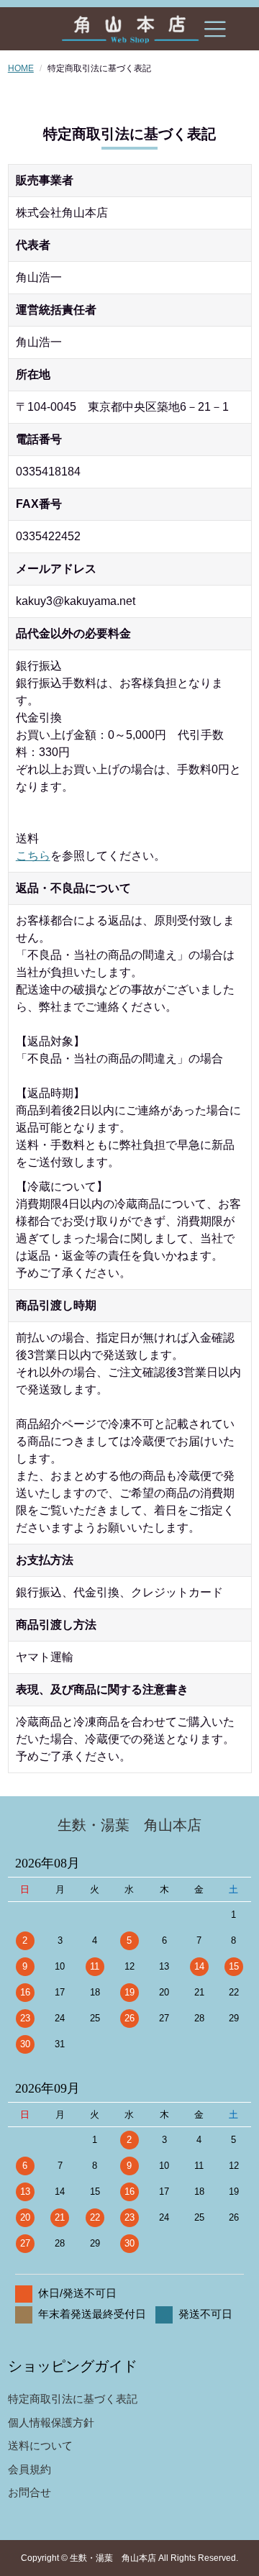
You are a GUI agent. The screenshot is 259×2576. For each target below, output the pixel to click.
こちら (33, 856)
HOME (21, 68)
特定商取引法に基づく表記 (73, 2399)
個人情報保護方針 (51, 2422)
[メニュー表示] (215, 29)
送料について (40, 2445)
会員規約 (29, 2469)
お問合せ (29, 2492)
